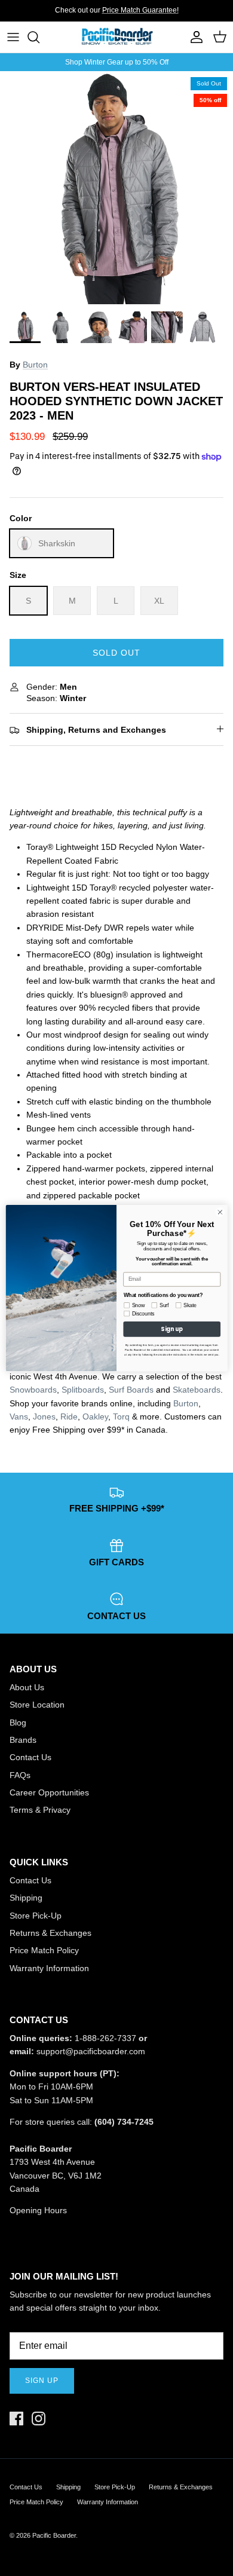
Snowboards (33, 1390)
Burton (35, 365)
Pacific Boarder (54, 2535)
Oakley (95, 1417)
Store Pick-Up (36, 1916)
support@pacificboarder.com (91, 2051)
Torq (121, 1417)
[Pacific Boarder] (116, 37)
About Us (27, 1687)
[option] (116, 188)
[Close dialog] (220, 1212)
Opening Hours (38, 2210)
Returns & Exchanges (50, 1933)
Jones (44, 1417)
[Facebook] (16, 2419)
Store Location (37, 1705)
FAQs (20, 1775)
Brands (23, 1740)
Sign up (42, 2381)
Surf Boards (131, 1390)
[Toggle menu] (13, 37)
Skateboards (197, 1390)
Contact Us (30, 1757)
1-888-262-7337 (105, 2038)
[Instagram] (39, 2419)
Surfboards (157, 15)
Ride (69, 1417)
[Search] (39, 37)
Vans (19, 1417)
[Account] (194, 37)
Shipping (26, 1898)
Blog (18, 1723)
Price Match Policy (44, 1950)
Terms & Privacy (40, 1810)
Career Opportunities (49, 1792)
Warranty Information (49, 1968)
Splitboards (83, 1390)
